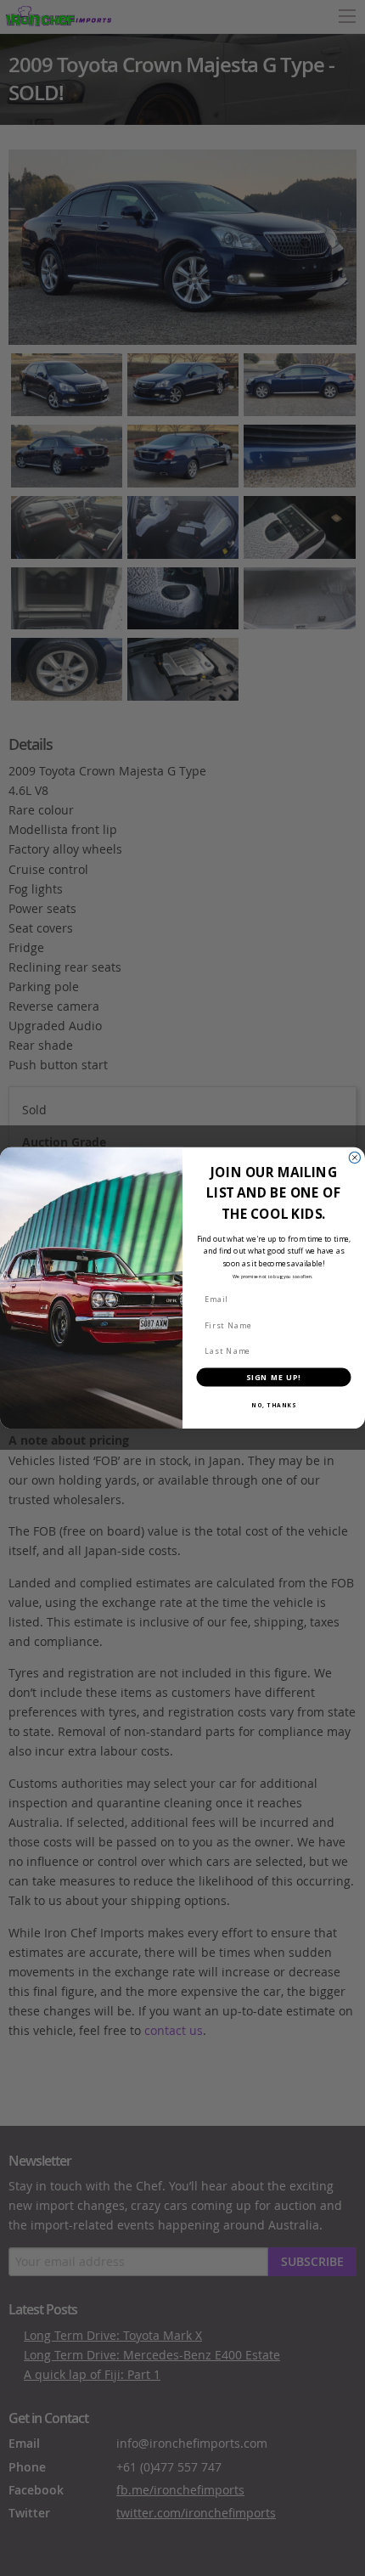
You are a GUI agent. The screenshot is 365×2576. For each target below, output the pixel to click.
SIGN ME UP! (274, 1377)
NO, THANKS (274, 1405)
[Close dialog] (354, 1157)
